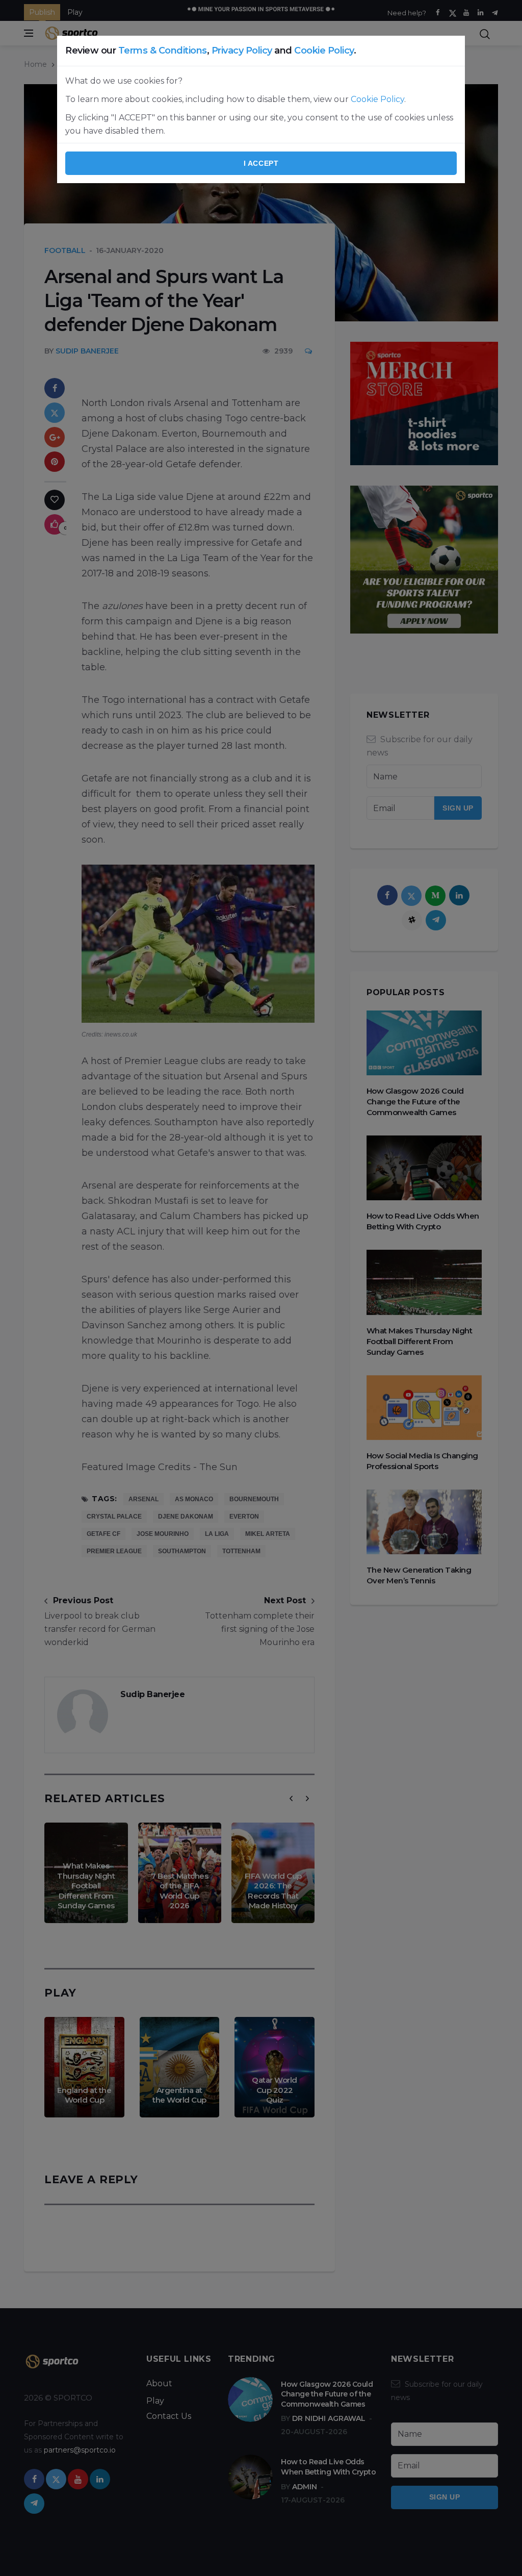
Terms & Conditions (163, 50)
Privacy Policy (242, 50)
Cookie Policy (324, 50)
